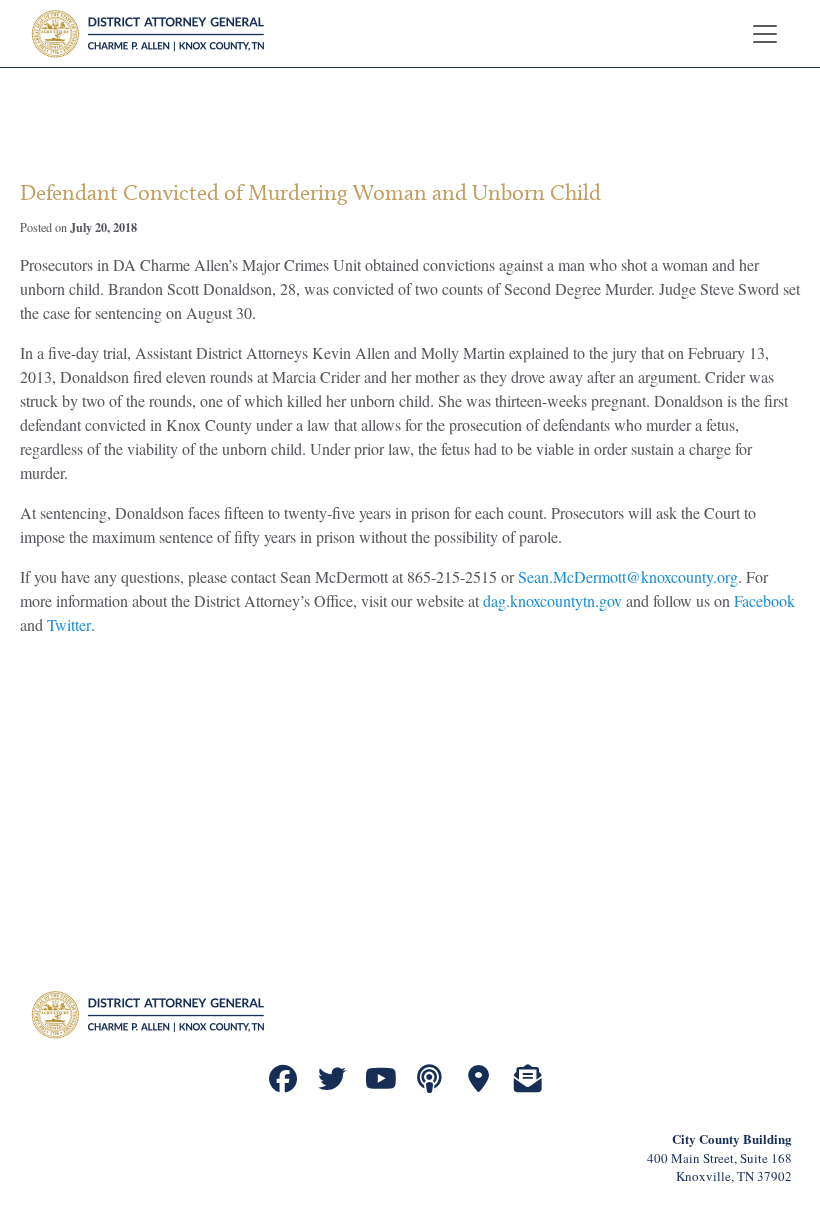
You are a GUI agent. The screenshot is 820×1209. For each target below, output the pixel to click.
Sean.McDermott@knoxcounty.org (628, 576)
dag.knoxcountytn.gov (552, 600)
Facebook (764, 600)
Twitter (69, 624)
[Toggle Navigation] (765, 34)
